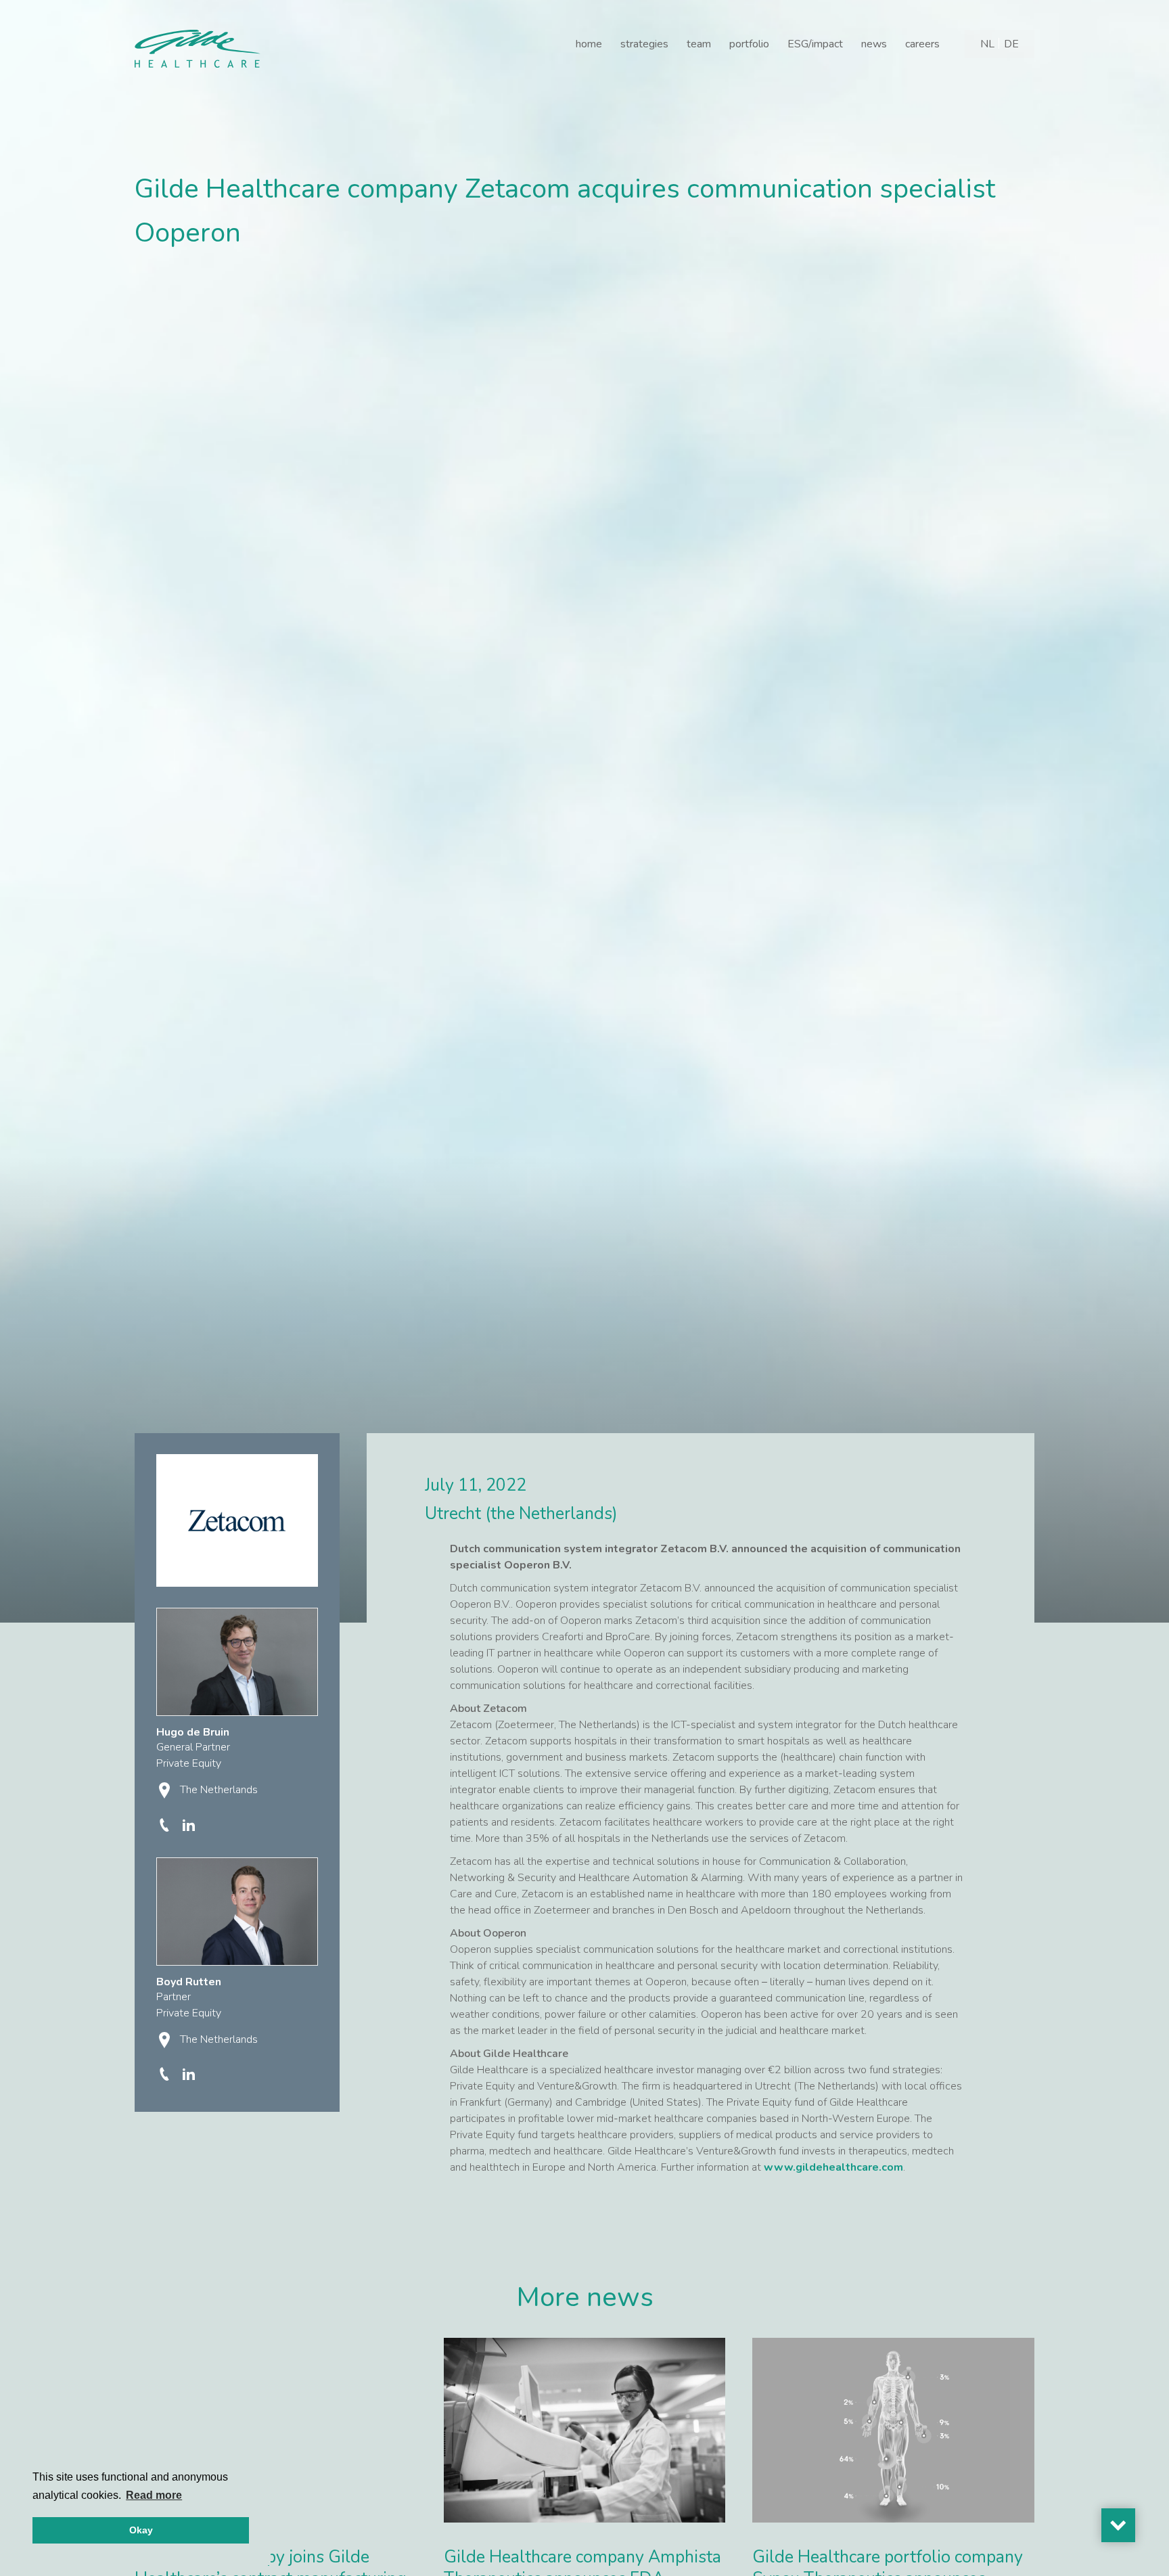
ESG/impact (815, 44)
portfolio (749, 44)
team (699, 44)
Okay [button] (141, 2530)
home (589, 44)
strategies (644, 44)
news (874, 44)
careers (922, 44)
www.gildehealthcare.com (833, 2167)
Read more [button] (154, 2495)
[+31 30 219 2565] (166, 1824)
